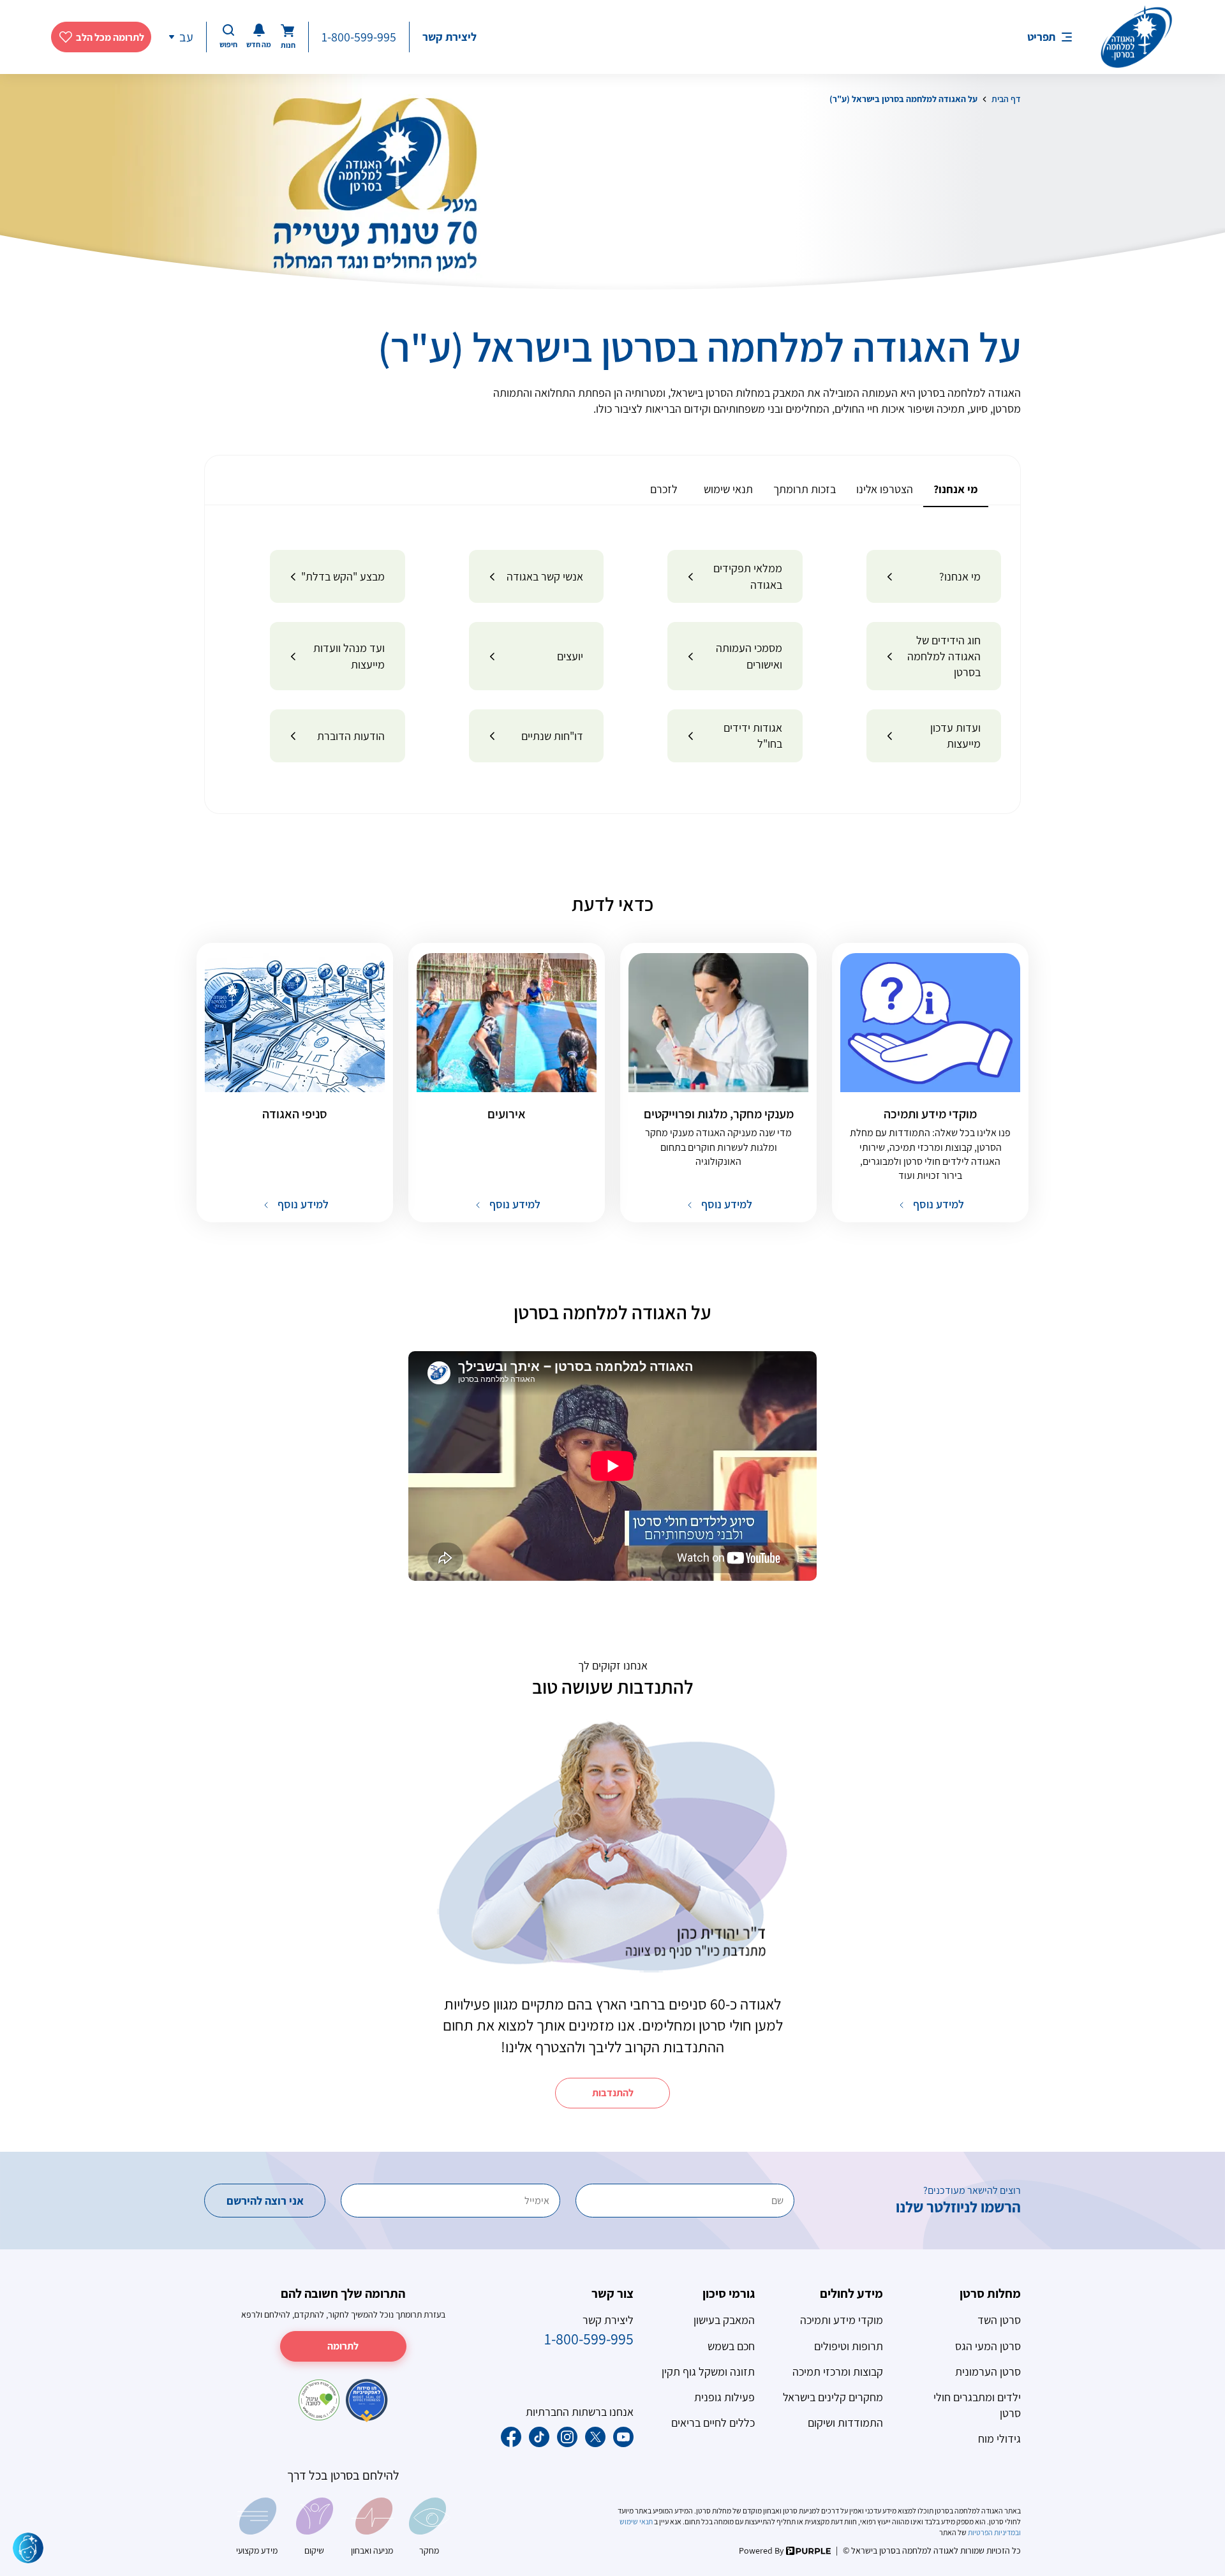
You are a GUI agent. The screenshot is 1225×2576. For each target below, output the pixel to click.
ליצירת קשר (449, 37)
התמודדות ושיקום (845, 2423)
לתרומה (343, 2346)
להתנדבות (613, 2093)
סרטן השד (999, 2320)
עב (186, 37)
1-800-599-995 (359, 37)
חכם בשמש (731, 2346)
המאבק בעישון (724, 2320)
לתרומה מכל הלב (110, 37)
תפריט (1041, 37)
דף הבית (1006, 99)
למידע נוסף (937, 1204)
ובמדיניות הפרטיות (994, 2532)
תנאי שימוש (637, 2521)
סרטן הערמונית (988, 2372)
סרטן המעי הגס (988, 2346)
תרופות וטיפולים (849, 2346)
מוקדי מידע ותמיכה (842, 2320)
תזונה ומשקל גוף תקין (708, 2372)
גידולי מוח (999, 2439)
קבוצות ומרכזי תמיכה (838, 2372)
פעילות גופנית (724, 2397)
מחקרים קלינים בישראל (833, 2397)
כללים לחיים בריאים (713, 2423)
